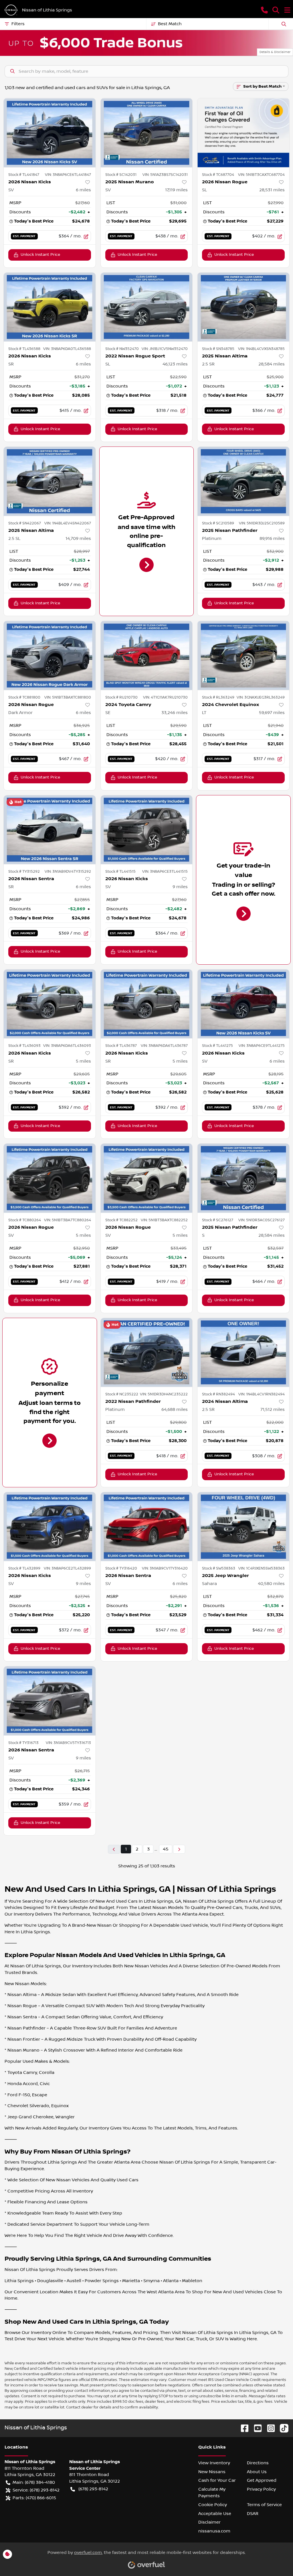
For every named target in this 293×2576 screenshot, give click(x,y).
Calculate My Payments (212, 2493)
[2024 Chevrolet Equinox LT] (243, 655)
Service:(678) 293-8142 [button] (36, 2490)
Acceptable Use (215, 2514)
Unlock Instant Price (40, 255)
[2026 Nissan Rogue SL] (243, 133)
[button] (264, 10)
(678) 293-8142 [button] (93, 2489)
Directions (258, 2463)
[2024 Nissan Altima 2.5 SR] (243, 1352)
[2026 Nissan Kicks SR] (50, 307)
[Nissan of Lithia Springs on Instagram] (269, 2428)
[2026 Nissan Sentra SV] (147, 1527)
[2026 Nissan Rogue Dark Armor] (50, 655)
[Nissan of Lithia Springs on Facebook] (242, 2428)
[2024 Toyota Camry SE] (147, 655)
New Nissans (212, 2472)
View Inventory (214, 2463)
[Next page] (179, 1849)
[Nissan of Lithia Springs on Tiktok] (282, 2428)
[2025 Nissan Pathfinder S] (243, 1178)
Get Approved (262, 2480)
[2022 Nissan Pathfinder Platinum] (147, 1352)
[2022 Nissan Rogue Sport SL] (147, 307)
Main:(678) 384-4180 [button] (34, 2482)
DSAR (253, 2514)
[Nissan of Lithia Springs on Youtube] (256, 2428)
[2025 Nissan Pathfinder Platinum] (243, 481)
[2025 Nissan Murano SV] (147, 133)
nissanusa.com (214, 2531)
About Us (257, 2472)
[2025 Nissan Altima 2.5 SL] (50, 481)
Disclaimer (209, 2522)
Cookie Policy (213, 2505)
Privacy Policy (261, 2489)
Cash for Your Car (217, 2480)
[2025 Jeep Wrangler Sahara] (243, 1527)
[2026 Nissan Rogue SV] (50, 1178)
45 (166, 1849)
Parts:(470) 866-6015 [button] (34, 2498)
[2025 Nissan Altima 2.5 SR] (243, 307)
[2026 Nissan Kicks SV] (50, 133)
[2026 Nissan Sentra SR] (50, 830)
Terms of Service (264, 2505)
